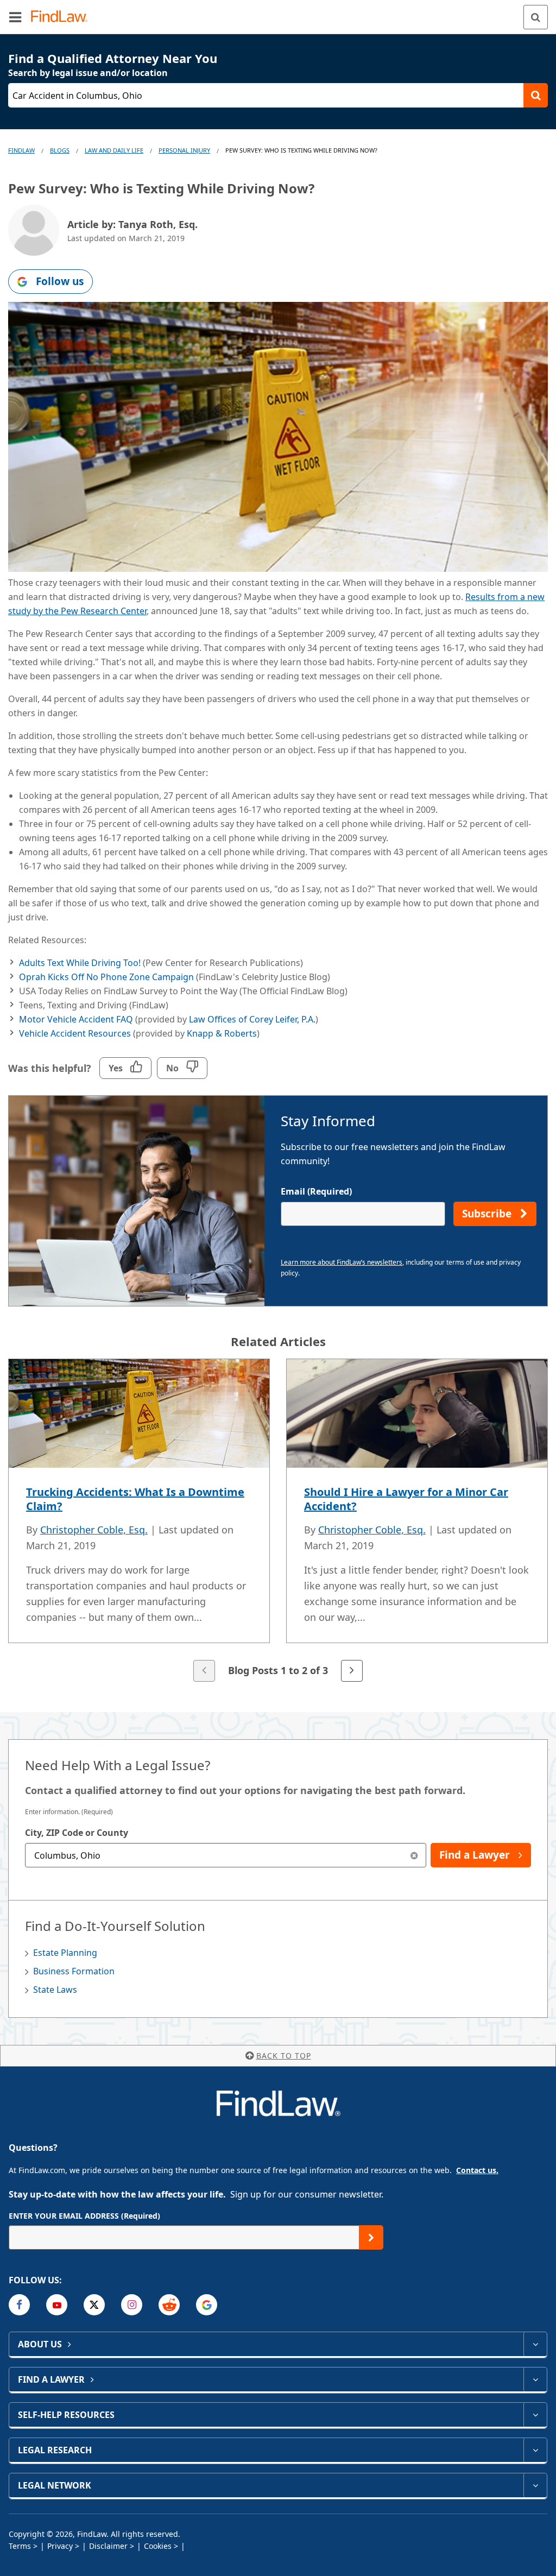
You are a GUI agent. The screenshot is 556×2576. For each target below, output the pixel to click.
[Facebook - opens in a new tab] (19, 2305)
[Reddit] (169, 2305)
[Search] (536, 17)
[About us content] (535, 2344)
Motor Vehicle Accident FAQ (76, 1019)
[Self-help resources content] (535, 2415)
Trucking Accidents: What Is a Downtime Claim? (135, 1499)
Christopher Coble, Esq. (94, 1530)
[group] (278, 1521)
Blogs (60, 150)
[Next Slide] (352, 1671)
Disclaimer (108, 2546)
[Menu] (15, 17)
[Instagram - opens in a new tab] (132, 2305)
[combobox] (226, 1855)
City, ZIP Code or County (77, 1833)
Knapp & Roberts (222, 1033)
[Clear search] (414, 1855)
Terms (20, 2546)
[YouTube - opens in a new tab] (57, 2305)
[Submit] (371, 2237)
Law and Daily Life (114, 150)
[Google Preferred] (207, 2305)
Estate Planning (65, 1953)
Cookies (158, 2546)
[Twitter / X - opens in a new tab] (94, 2305)
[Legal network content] (535, 2485)
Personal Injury (184, 150)
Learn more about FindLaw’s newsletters (342, 1262)
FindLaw (21, 150)
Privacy (60, 2546)
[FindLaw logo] (63, 17)
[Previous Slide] (204, 1671)
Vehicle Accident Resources (75, 1033)
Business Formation (74, 1971)
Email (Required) (316, 1191)
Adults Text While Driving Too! (80, 963)
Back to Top (284, 2056)
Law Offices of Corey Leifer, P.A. (252, 1019)
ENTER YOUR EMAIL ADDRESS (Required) (84, 2216)
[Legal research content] (535, 2450)
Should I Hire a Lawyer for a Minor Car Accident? (406, 1499)
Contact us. (477, 2170)
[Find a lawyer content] (535, 2379)
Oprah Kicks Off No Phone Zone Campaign (108, 977)
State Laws (55, 1990)
